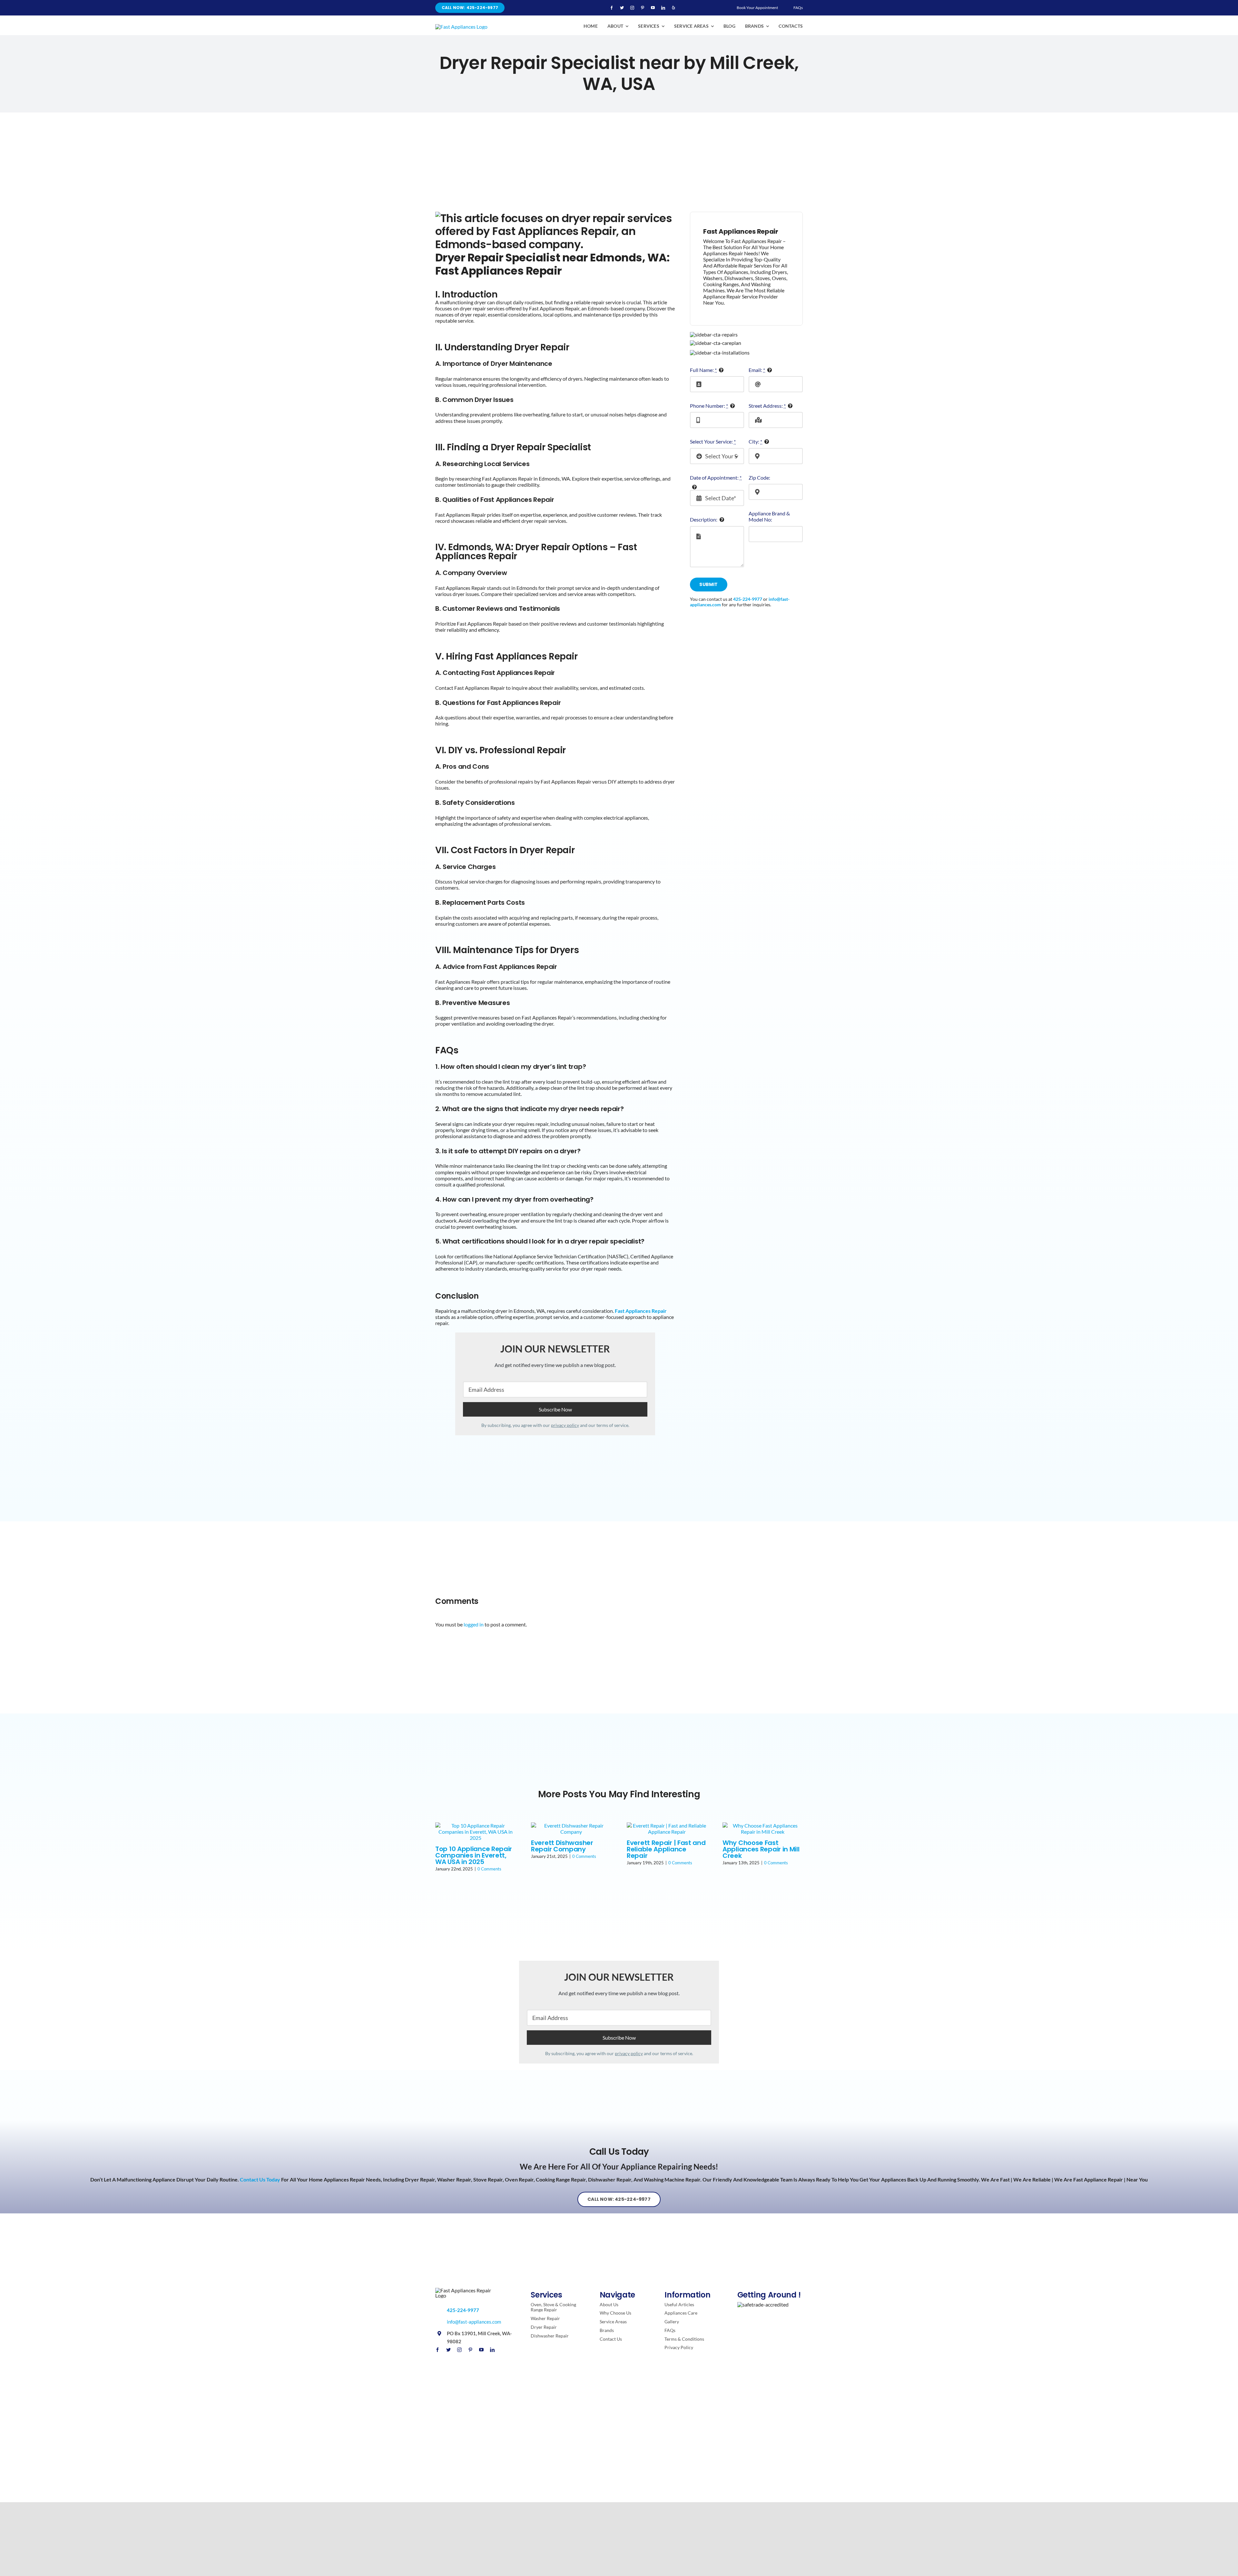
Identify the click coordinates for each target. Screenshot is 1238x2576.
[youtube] (653, 8)
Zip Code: (759, 478)
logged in (474, 1624)
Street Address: (767, 406)
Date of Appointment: (716, 478)
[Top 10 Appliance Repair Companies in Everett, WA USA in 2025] (475, 1831)
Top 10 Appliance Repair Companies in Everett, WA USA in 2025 (474, 1855)
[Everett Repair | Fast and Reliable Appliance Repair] (667, 1828)
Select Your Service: (713, 441)
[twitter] (622, 8)
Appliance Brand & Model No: (769, 516)
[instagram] (632, 8)
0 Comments (489, 1869)
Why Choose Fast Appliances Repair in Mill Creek (761, 1849)
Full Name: (703, 370)
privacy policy (565, 1425)
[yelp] (673, 8)
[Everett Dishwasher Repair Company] (571, 1828)
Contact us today (260, 2179)
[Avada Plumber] (461, 27)
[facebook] (612, 8)
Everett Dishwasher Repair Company (562, 1846)
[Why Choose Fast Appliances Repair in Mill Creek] (763, 1828)
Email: (757, 370)
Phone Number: (709, 406)
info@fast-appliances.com (474, 2322)
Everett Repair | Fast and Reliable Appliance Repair (666, 1849)
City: (755, 441)
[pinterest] (643, 8)
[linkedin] (663, 8)
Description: (704, 519)
